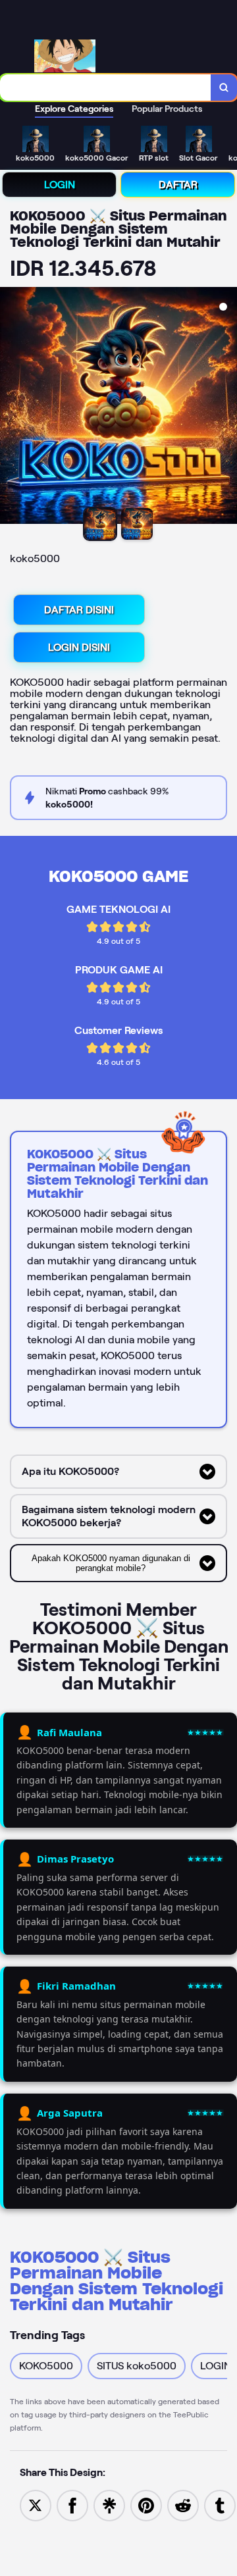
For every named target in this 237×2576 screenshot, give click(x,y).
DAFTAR (178, 185)
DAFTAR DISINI (79, 610)
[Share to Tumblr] (220, 2505)
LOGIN (60, 185)
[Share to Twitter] (36, 2505)
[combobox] (106, 88)
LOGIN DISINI (79, 647)
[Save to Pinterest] (146, 2505)
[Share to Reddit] (183, 2505)
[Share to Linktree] (109, 2505)
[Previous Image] (11, 407)
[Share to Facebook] (72, 2505)
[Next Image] (226, 407)
